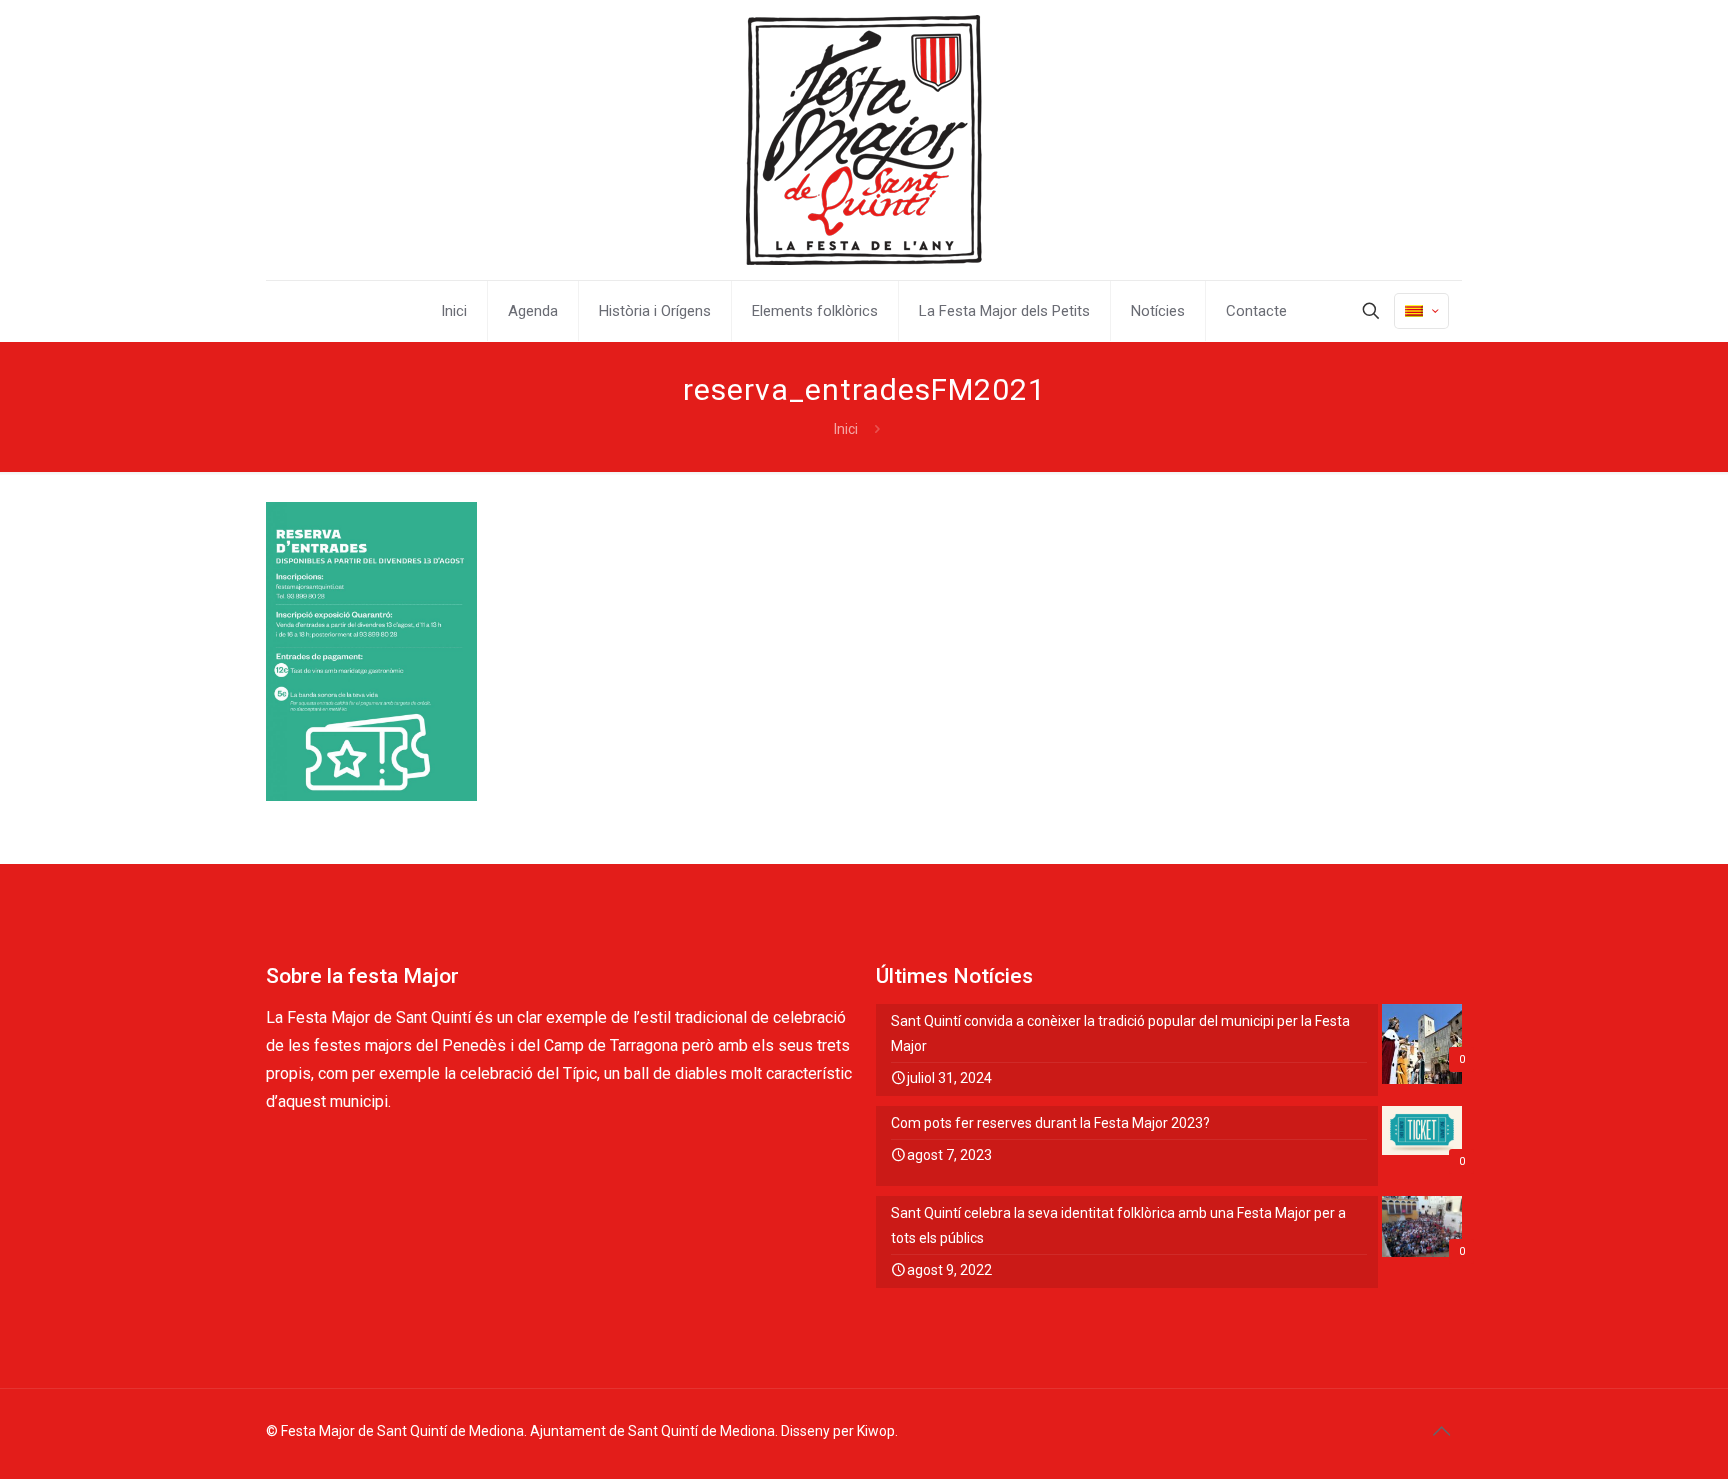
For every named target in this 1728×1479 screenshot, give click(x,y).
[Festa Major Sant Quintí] (864, 140)
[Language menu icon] (1421, 311)
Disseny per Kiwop (838, 1431)
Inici (846, 429)
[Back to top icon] (1441, 1431)
